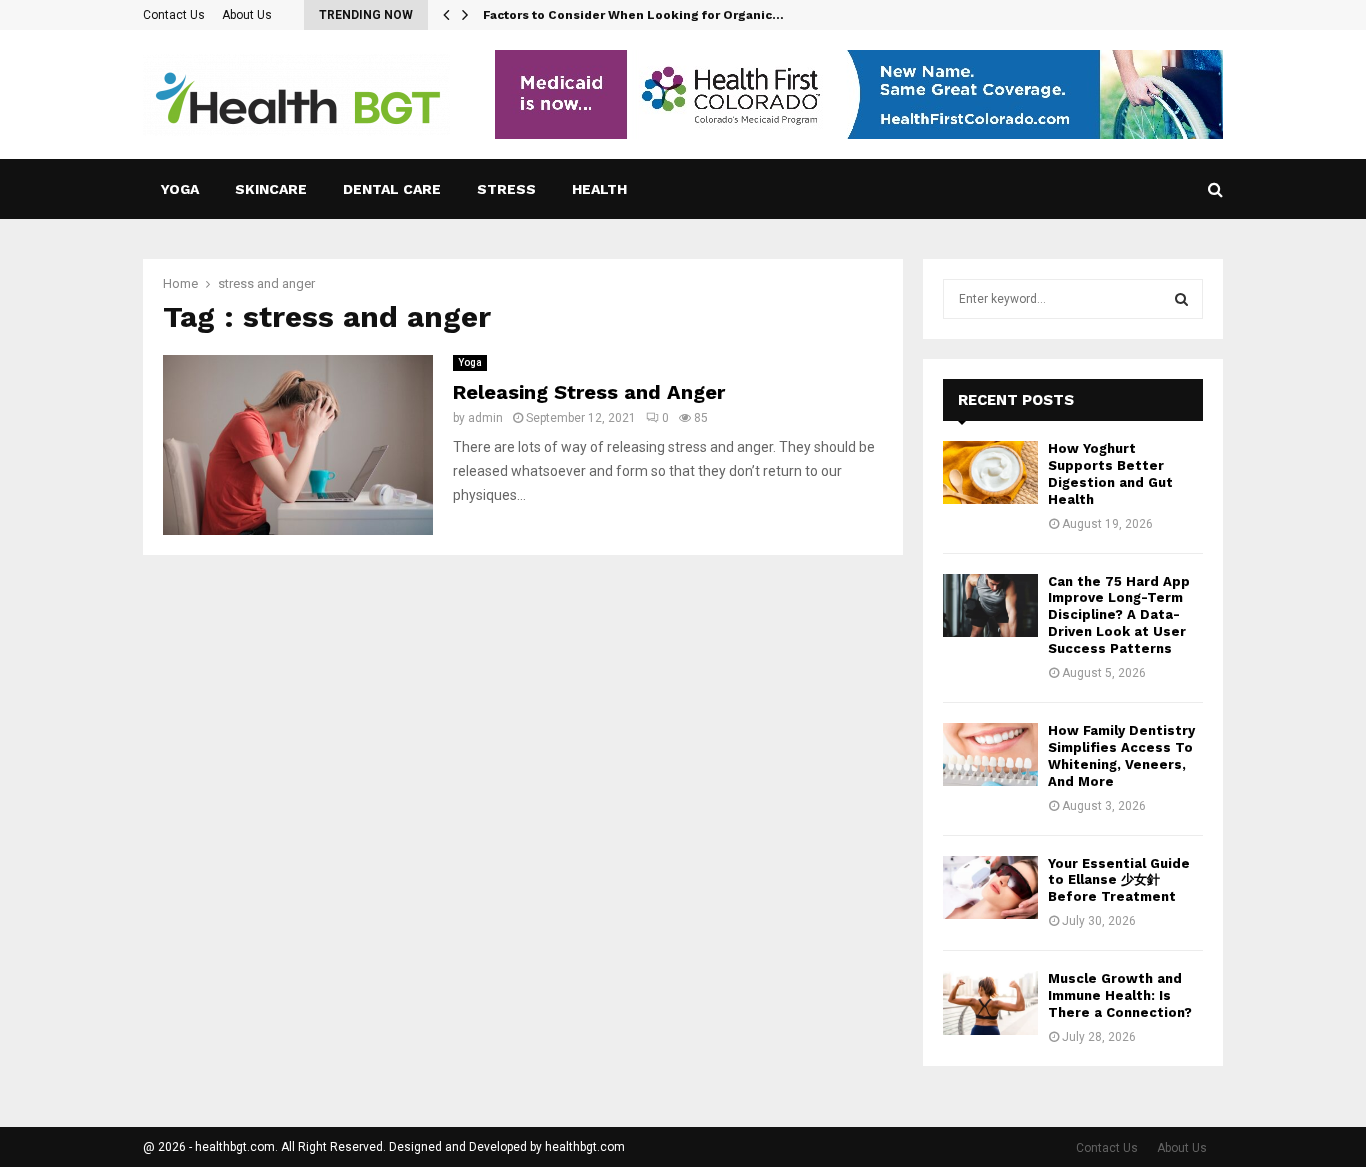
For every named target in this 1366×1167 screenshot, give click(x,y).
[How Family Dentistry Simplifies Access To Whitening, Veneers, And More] (990, 754)
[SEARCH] (1181, 299)
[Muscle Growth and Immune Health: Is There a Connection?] (990, 1002)
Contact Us (174, 15)
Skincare (271, 189)
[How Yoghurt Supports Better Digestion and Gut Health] (990, 472)
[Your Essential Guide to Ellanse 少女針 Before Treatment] (990, 887)
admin (485, 418)
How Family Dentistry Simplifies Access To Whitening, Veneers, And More (1121, 756)
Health (599, 189)
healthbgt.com (585, 1147)
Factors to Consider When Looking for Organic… (633, 15)
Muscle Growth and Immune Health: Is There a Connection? (1120, 995)
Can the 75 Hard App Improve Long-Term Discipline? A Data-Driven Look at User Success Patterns (1119, 615)
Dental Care (392, 189)
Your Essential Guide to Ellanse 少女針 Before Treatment (1119, 880)
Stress (506, 189)
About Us (247, 15)
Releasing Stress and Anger (589, 392)
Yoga (180, 189)
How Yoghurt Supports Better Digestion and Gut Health (1110, 474)
